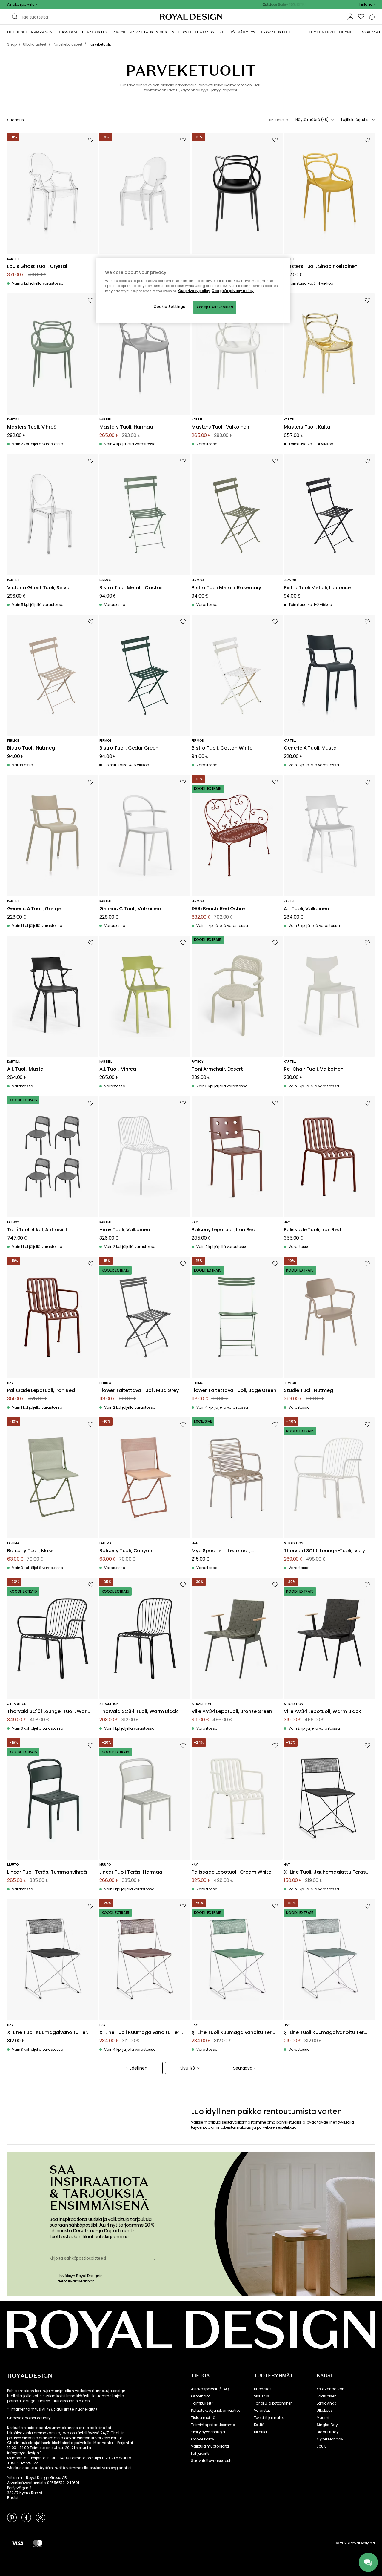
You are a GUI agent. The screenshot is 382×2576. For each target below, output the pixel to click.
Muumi (323, 2418)
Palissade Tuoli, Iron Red (312, 1230)
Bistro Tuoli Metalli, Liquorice (317, 588)
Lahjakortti (200, 2454)
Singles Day (327, 2425)
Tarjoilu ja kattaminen (273, 2403)
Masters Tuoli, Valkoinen (220, 427)
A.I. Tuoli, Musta (25, 1069)
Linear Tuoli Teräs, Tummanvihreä (47, 1872)
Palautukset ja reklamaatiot (215, 2411)
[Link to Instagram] (41, 2517)
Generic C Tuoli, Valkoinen (130, 909)
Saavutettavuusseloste (212, 2461)
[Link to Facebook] (26, 2517)
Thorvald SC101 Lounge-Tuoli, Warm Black (49, 1712)
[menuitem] (18, 32)
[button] (367, 4)
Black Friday (328, 2432)
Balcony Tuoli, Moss (30, 1551)
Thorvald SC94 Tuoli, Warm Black (139, 1712)
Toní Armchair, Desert (217, 1069)
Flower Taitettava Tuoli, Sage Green (234, 1391)
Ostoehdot (200, 2396)
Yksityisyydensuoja (208, 2432)
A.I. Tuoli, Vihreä (118, 1069)
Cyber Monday (330, 2439)
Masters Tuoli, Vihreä (32, 427)
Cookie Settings (170, 307)
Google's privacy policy (233, 291)
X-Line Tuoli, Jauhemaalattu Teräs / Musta (326, 1872)
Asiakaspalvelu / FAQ (210, 2389)
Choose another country (29, 2418)
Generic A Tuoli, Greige (34, 909)
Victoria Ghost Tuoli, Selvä (38, 588)
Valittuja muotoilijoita (210, 2446)
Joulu (322, 2446)
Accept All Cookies (215, 307)
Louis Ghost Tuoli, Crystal (37, 267)
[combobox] (367, 4)
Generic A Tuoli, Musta (310, 748)
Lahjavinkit (326, 2403)
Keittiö (259, 2425)
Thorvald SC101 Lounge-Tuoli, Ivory (324, 1551)
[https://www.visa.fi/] (18, 2543)
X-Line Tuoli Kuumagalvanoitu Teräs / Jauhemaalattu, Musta (50, 2033)
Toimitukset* (202, 2403)
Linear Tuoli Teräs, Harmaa (131, 1872)
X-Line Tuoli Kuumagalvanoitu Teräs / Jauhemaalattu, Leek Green (235, 2033)
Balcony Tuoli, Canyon (126, 1551)
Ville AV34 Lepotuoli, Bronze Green (232, 1712)
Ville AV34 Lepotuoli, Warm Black (322, 1712)
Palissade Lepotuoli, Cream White (231, 1872)
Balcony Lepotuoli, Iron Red (224, 1230)
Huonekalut (264, 2389)
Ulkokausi (325, 2411)
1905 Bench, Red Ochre (218, 909)
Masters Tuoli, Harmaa (126, 427)
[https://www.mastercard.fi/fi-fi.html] (38, 2543)
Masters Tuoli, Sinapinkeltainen (321, 267)
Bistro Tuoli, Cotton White (222, 748)
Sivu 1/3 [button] (188, 2068)
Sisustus (262, 2396)
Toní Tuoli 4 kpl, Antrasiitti (38, 1230)
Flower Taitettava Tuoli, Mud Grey (139, 1391)
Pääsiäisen (326, 2396)
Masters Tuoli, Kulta (307, 427)
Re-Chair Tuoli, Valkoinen (314, 1069)
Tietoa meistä (203, 2418)
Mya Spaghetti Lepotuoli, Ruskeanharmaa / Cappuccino (228, 1551)
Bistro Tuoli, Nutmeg (31, 748)
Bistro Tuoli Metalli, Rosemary (226, 588)
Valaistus (262, 2411)
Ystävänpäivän (331, 2389)
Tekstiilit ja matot (269, 2418)
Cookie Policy (203, 2439)
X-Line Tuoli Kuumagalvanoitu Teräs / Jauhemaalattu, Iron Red (142, 2033)
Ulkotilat (261, 2432)
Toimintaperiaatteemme (213, 2425)
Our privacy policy (194, 291)
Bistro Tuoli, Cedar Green (129, 748)
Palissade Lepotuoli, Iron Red (41, 1391)
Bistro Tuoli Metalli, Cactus (131, 588)
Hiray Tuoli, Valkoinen (124, 1230)
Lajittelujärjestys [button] (355, 120)
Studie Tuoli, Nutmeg (308, 1391)
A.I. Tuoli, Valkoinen (306, 909)
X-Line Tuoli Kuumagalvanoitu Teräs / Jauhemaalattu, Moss (327, 2033)
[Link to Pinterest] (12, 2517)
